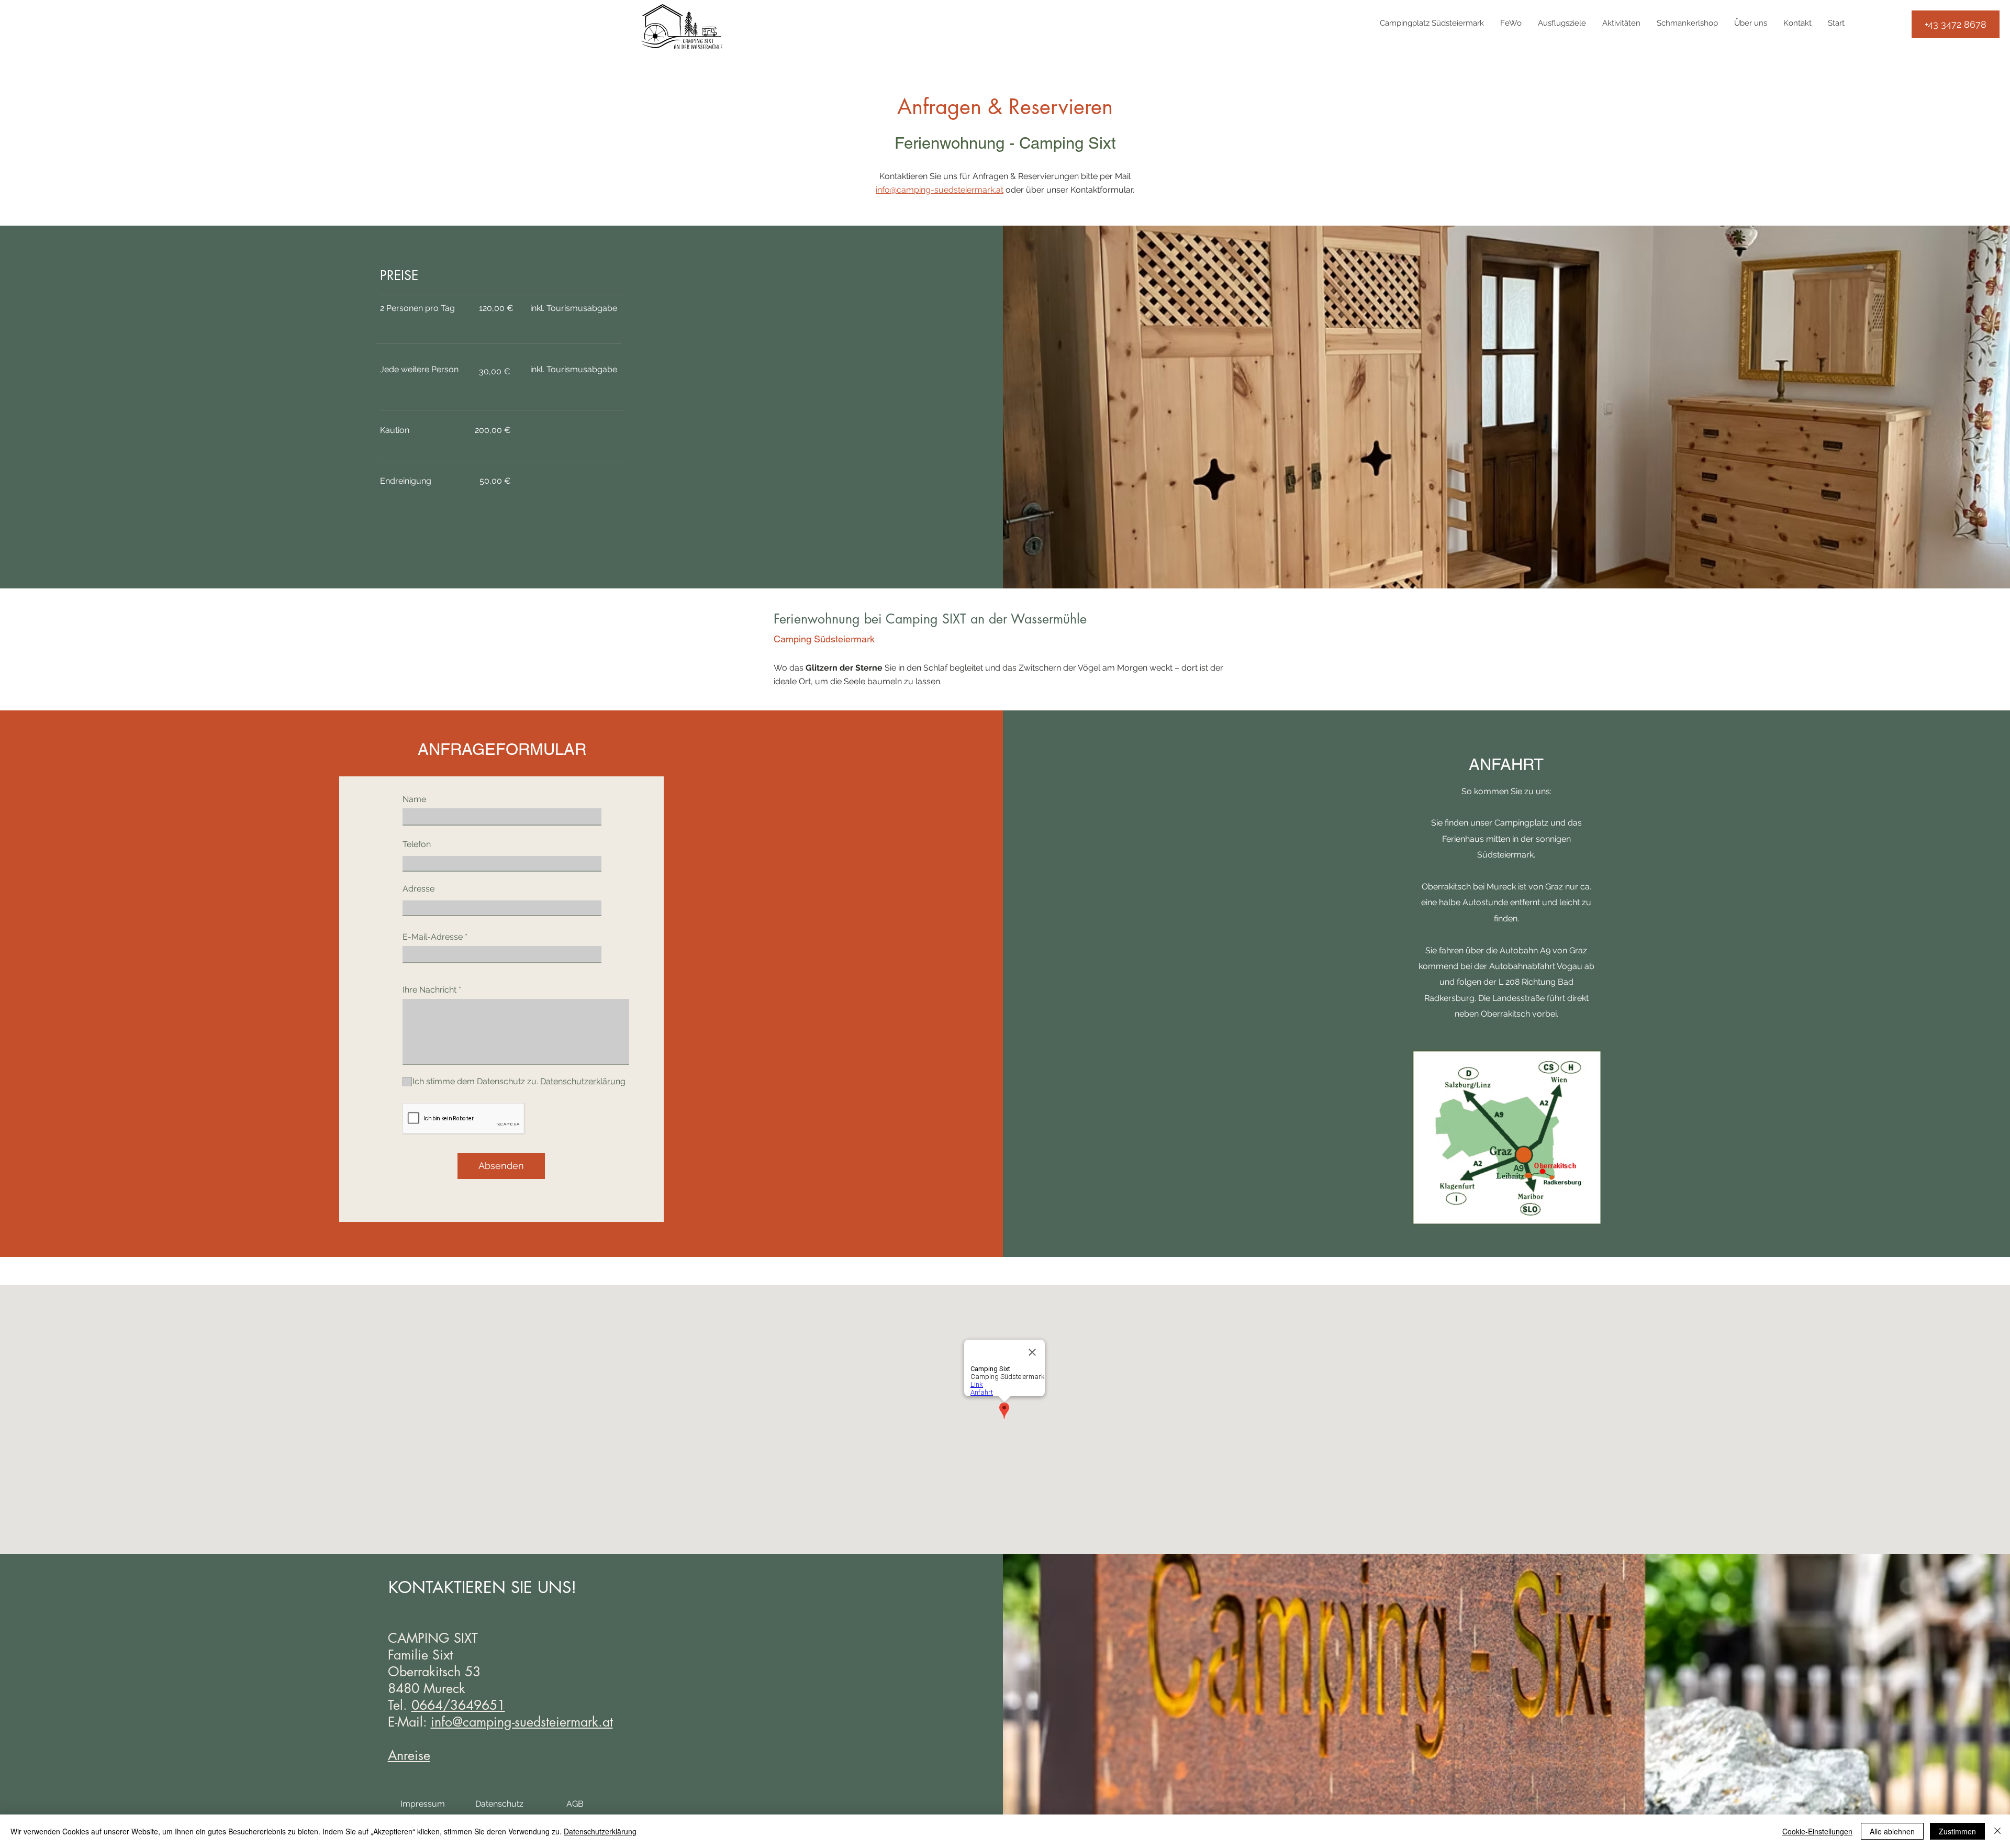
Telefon (417, 844)
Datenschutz (499, 1804)
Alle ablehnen (1892, 1831)
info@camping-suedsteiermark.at (940, 190)
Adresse (418, 889)
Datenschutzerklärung (600, 1831)
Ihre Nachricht (429, 990)
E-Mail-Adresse (433, 937)
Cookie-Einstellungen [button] (1817, 1831)
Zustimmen (1957, 1831)
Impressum (423, 1804)
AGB (575, 1804)
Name (414, 799)
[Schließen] (1997, 1831)
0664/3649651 (458, 1705)
